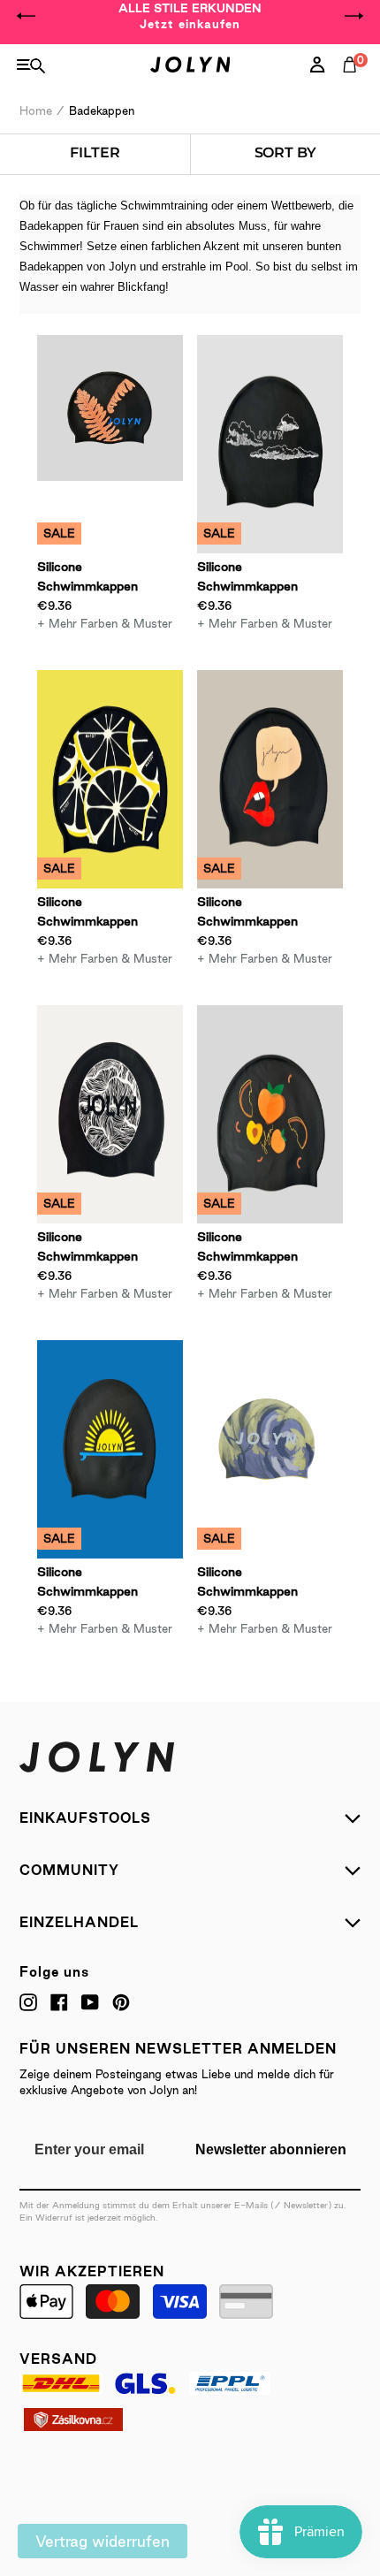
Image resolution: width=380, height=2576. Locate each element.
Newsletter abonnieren (271, 2149)
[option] (190, 16)
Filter (95, 152)
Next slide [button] (353, 16)
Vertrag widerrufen (103, 2541)
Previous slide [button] (27, 16)
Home (36, 111)
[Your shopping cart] (353, 84)
